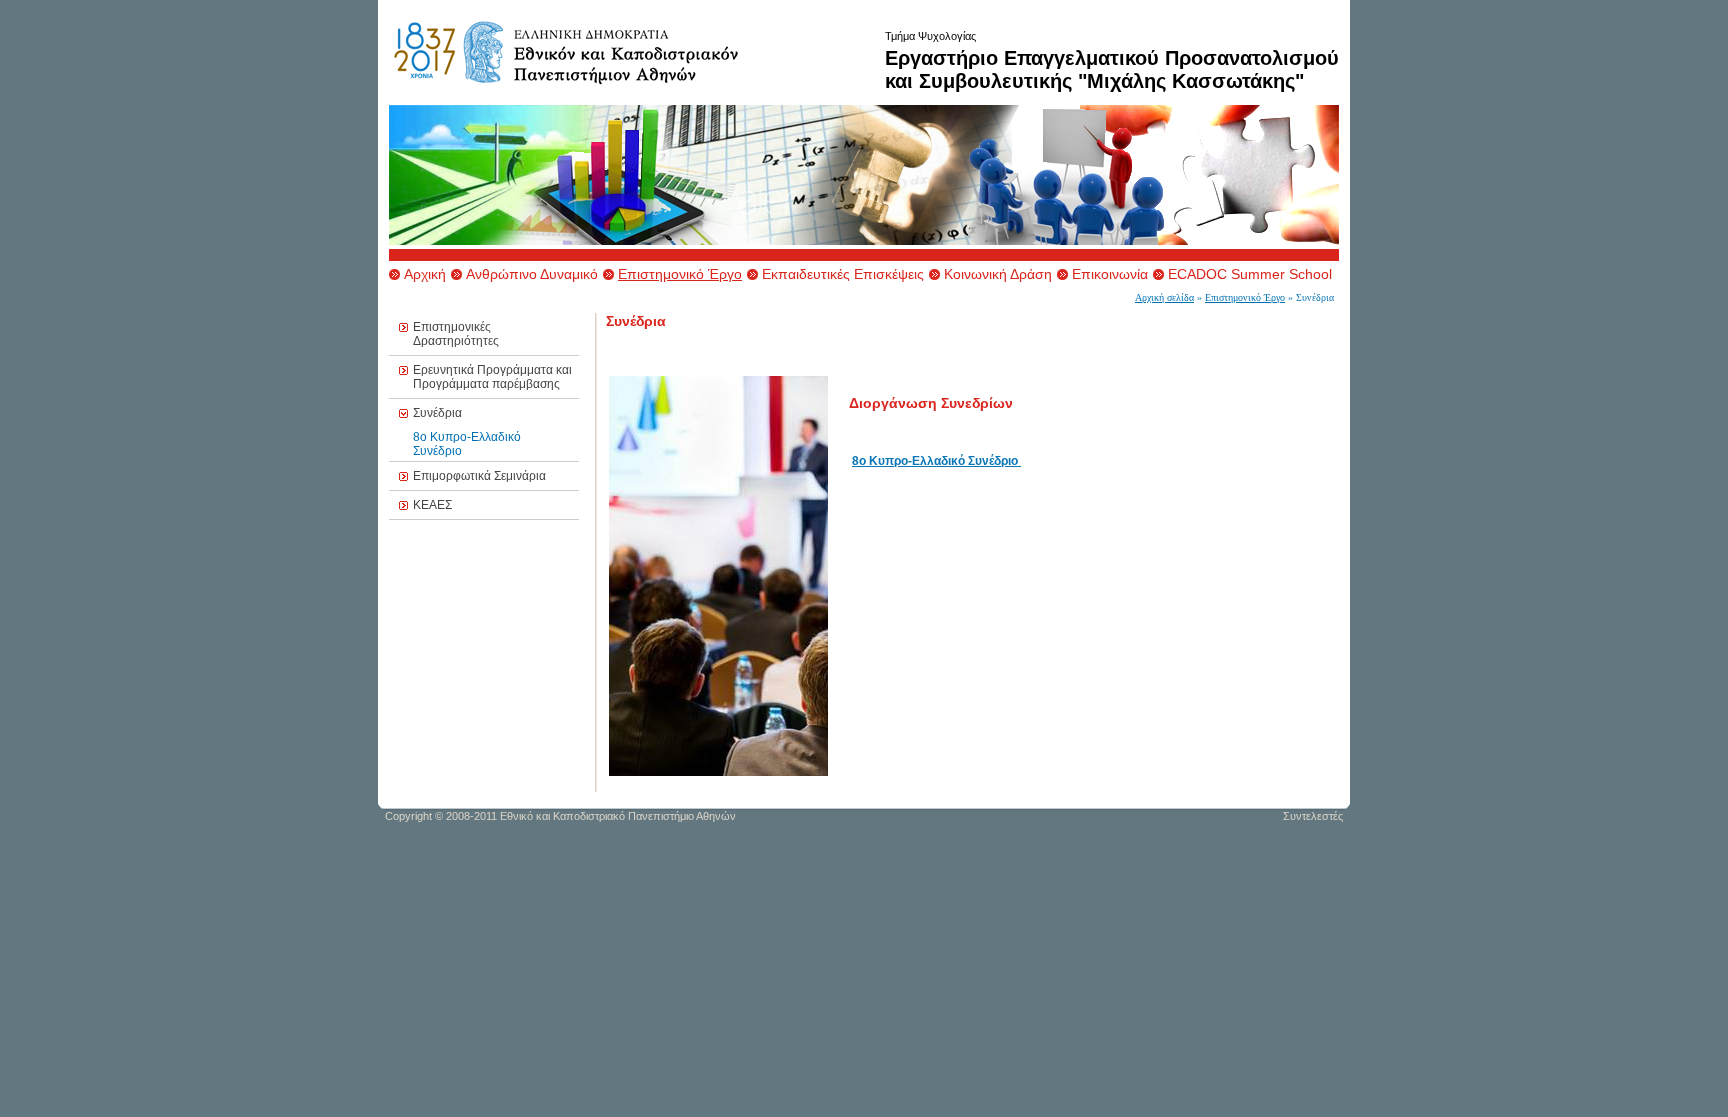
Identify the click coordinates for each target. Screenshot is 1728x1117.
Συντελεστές (1313, 816)
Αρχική (425, 274)
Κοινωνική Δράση (998, 274)
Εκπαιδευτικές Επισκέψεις (843, 274)
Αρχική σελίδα (1164, 297)
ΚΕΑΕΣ (432, 505)
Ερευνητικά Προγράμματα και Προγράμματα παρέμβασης (492, 377)
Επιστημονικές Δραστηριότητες (456, 334)
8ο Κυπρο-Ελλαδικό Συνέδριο (935, 461)
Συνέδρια (437, 413)
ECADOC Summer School (1250, 274)
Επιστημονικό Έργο (680, 274)
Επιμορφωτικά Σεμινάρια (479, 476)
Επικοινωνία (1110, 274)
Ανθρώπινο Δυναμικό (532, 274)
